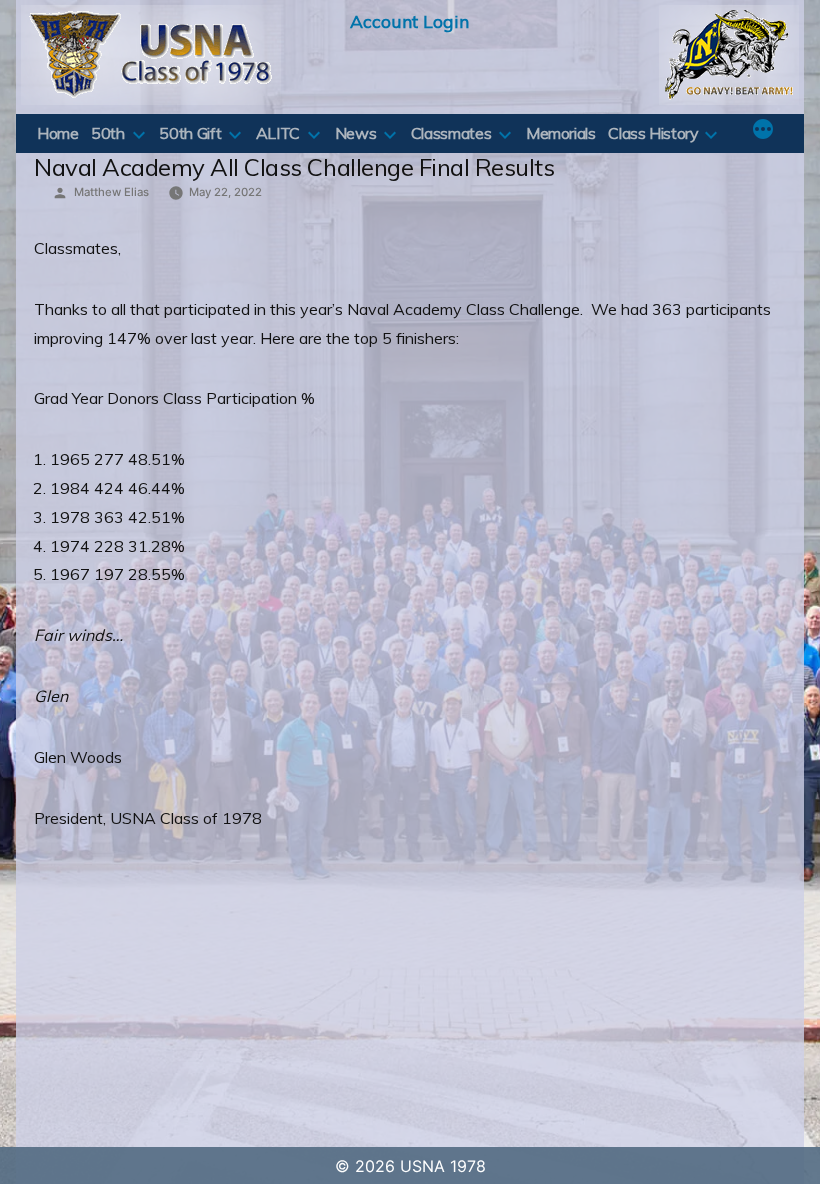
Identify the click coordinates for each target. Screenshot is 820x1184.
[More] (763, 131)
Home (58, 133)
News (356, 133)
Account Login (409, 21)
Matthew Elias (111, 192)
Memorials (561, 133)
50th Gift (190, 133)
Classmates (451, 133)
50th (108, 133)
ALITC (278, 133)
